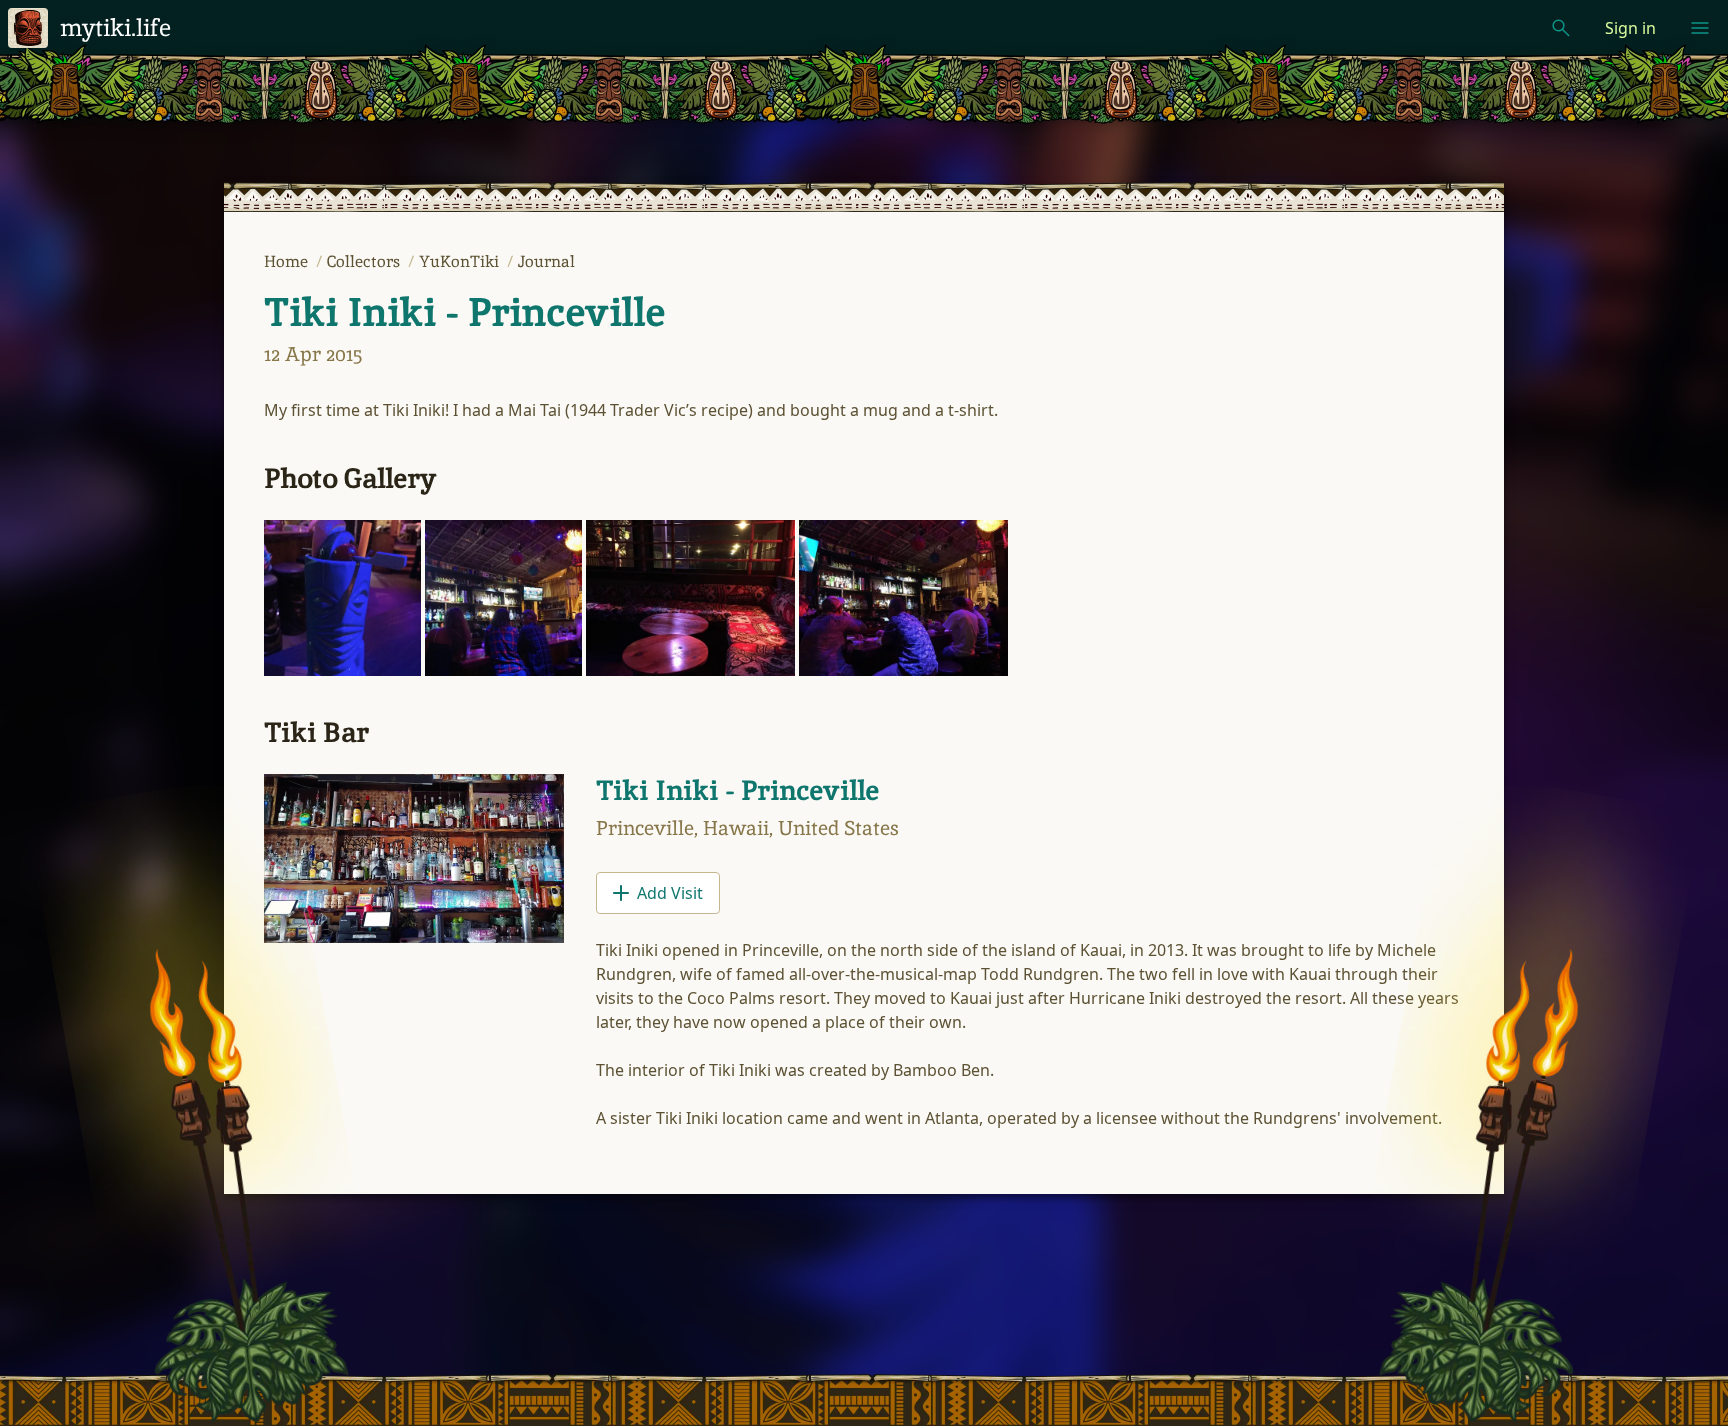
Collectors (365, 261)
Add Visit (670, 893)
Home (288, 261)
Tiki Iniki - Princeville (464, 312)
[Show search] (1561, 28)
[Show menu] (1700, 28)
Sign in (1630, 28)
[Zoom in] (342, 598)
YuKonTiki (461, 261)
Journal (546, 261)
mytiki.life (115, 27)
